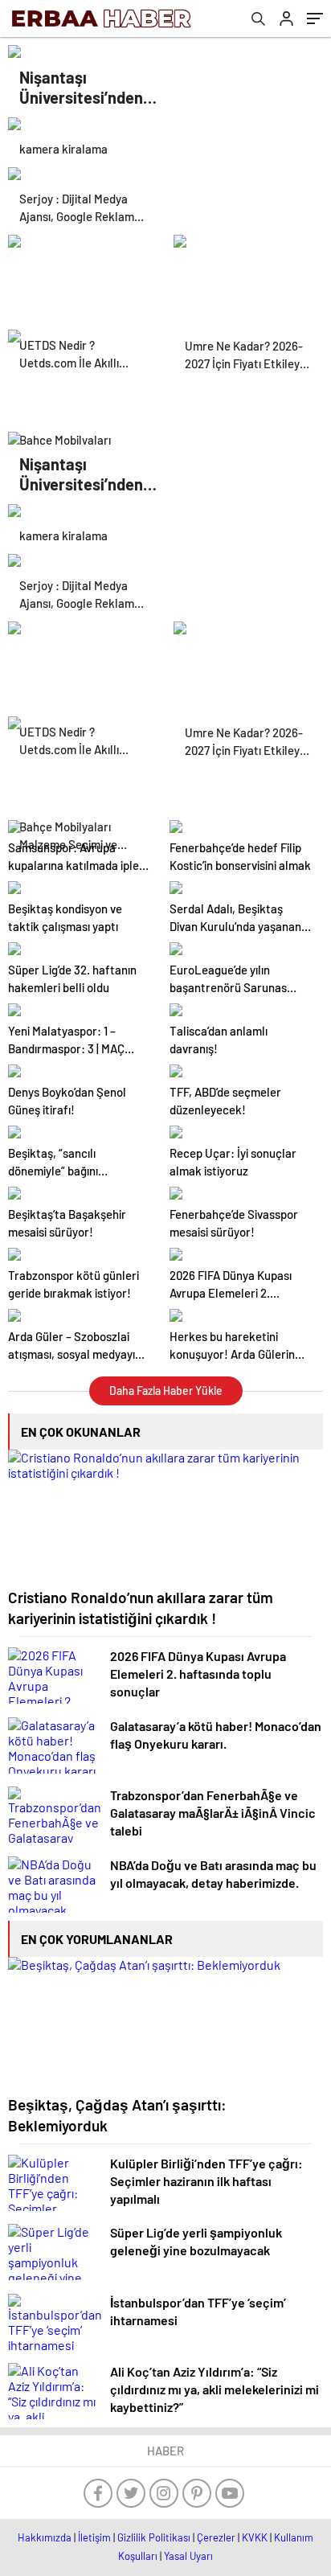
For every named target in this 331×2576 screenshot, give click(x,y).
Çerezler (216, 2537)
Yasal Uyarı (188, 2556)
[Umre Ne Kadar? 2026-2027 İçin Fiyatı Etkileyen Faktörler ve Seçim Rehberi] (248, 274)
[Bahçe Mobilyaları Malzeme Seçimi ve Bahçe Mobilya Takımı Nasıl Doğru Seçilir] (83, 369)
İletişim (94, 2537)
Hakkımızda (45, 2537)
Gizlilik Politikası (154, 2537)
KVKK (255, 2537)
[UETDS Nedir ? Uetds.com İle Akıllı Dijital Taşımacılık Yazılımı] (83, 274)
